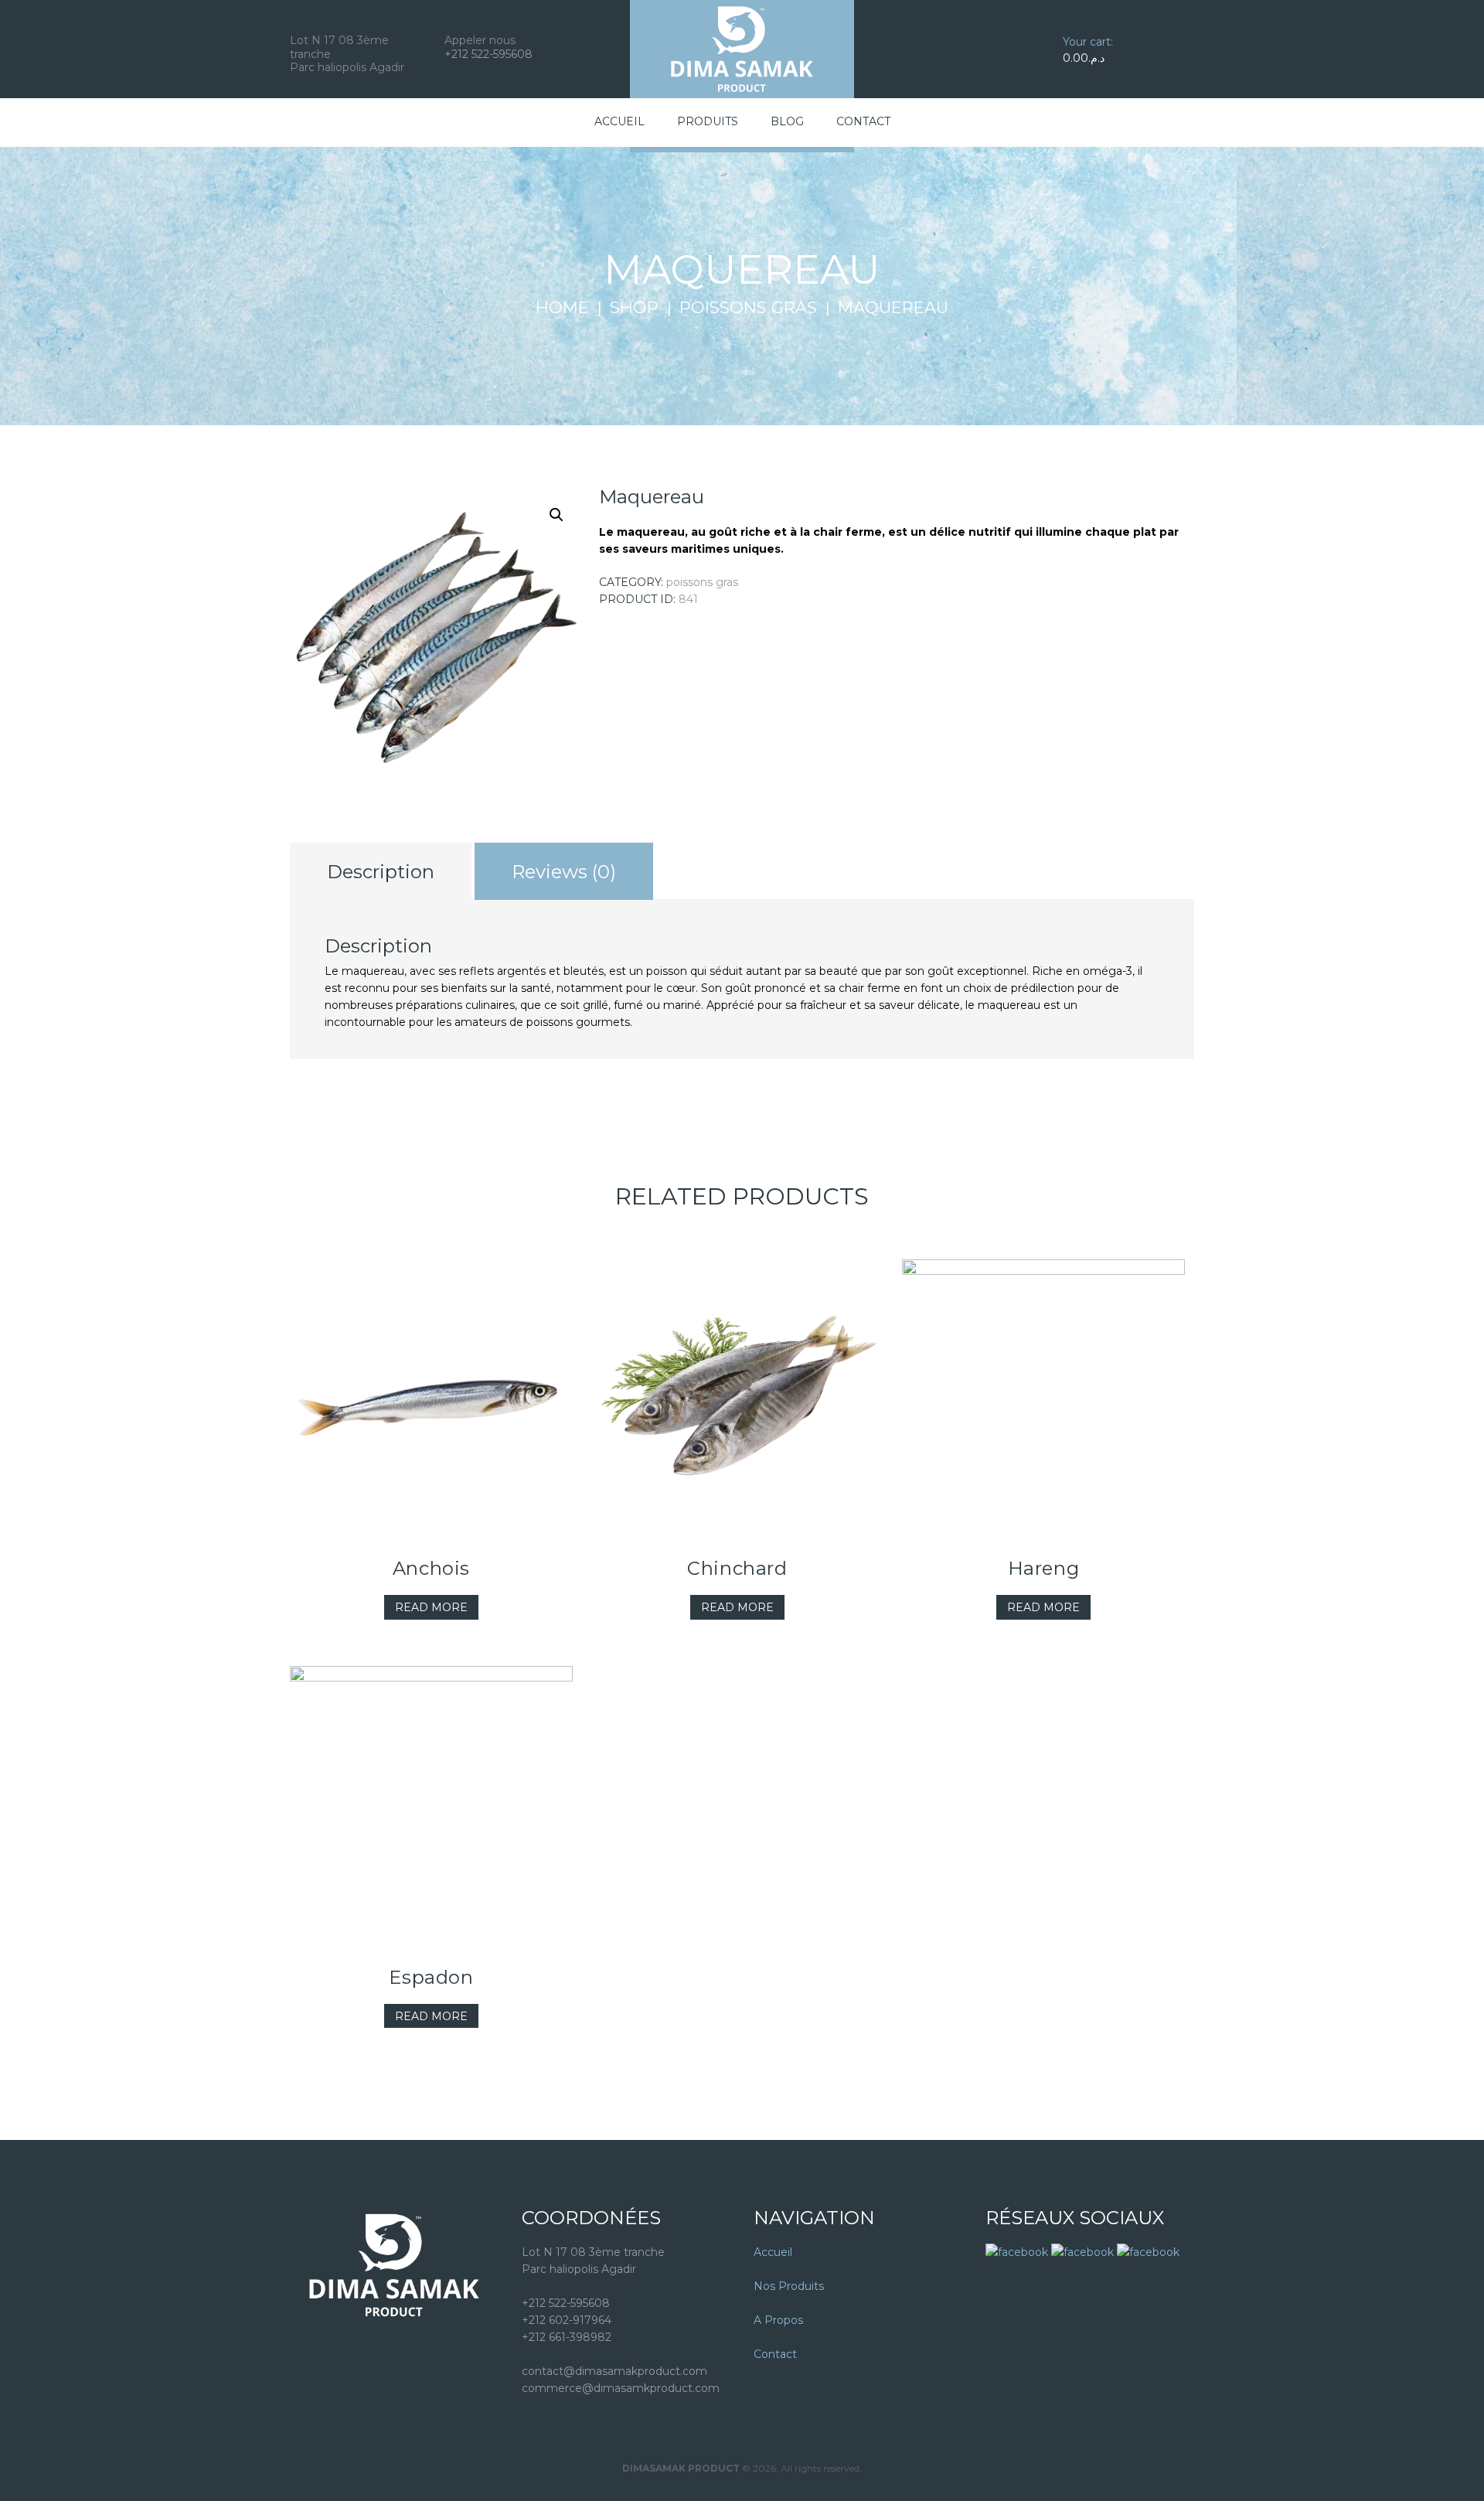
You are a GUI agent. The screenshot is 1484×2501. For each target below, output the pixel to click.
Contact (775, 2354)
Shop (634, 308)
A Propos (778, 2320)
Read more (431, 1607)
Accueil (773, 2252)
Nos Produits (789, 2286)
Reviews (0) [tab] (564, 872)
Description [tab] (381, 872)
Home (562, 308)
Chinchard (737, 1568)
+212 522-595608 (488, 54)
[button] (556, 515)
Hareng (1044, 1568)
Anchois (431, 1568)
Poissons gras (748, 308)
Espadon (431, 1977)
